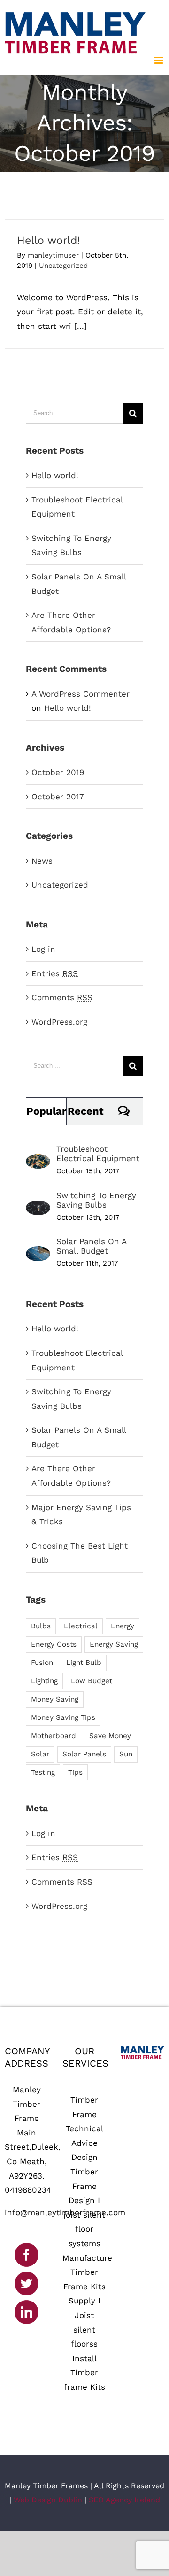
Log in (43, 949)
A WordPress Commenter (81, 694)
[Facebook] (27, 2255)
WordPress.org (59, 1022)
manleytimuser (53, 255)
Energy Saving (114, 1644)
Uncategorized (63, 266)
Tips (75, 1772)
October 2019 (58, 772)
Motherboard (54, 1736)
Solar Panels (84, 1754)
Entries (55, 973)
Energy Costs (54, 1644)
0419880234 (28, 2190)
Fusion (42, 1663)
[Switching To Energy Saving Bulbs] (38, 1208)
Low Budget (92, 1681)
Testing (43, 1772)
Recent (86, 1111)
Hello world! (48, 240)
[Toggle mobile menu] (159, 60)
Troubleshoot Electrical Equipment (98, 1154)
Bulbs (41, 1626)
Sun (126, 1754)
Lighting (44, 1681)
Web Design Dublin (48, 2500)
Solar (40, 1754)
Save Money (110, 1736)
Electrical (81, 1626)
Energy (123, 1626)
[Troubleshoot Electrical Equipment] (38, 1161)
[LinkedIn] (27, 2312)
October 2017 (58, 797)
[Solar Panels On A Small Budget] (38, 1254)
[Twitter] (27, 2283)
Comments (62, 997)
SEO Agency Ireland (124, 2500)
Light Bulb (84, 1663)
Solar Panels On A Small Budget (91, 1246)
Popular (46, 1111)
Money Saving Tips (63, 1717)
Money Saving (55, 1699)
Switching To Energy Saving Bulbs (96, 1200)
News (42, 861)
